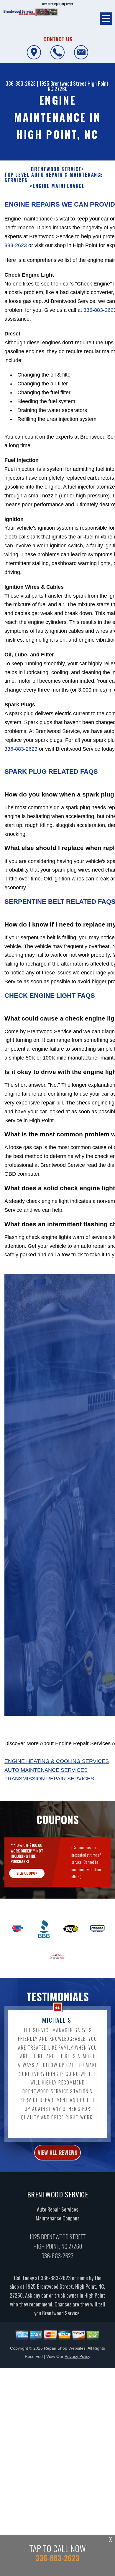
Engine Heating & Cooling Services (57, 1761)
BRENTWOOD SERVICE (56, 169)
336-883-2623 (21, 83)
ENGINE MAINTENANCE (59, 186)
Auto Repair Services (57, 2209)
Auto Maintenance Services (46, 1770)
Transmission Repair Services (49, 1779)
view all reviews (57, 2152)
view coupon (27, 1873)
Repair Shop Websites (65, 2348)
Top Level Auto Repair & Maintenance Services (54, 178)
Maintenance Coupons (57, 2218)
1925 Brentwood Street (63, 83)
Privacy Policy (77, 2356)
